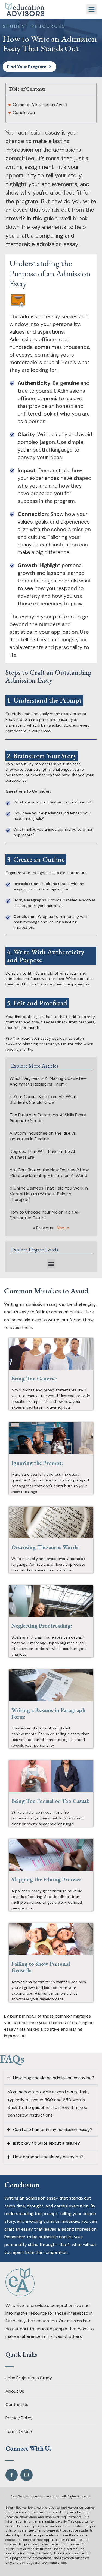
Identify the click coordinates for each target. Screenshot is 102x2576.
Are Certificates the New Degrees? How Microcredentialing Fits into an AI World (49, 1173)
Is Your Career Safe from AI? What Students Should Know (43, 1099)
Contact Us (17, 2405)
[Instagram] (27, 2475)
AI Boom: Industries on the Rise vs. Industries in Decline (43, 1136)
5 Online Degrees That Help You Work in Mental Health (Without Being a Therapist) (49, 1194)
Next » (63, 1228)
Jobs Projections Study (29, 2378)
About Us (15, 2391)
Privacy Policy (19, 2418)
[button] (92, 10)
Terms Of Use (19, 2432)
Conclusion (24, 113)
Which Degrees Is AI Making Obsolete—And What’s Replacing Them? (48, 1081)
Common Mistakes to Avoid (40, 105)
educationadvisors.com (41, 2496)
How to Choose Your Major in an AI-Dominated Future (45, 1215)
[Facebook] (12, 2475)
